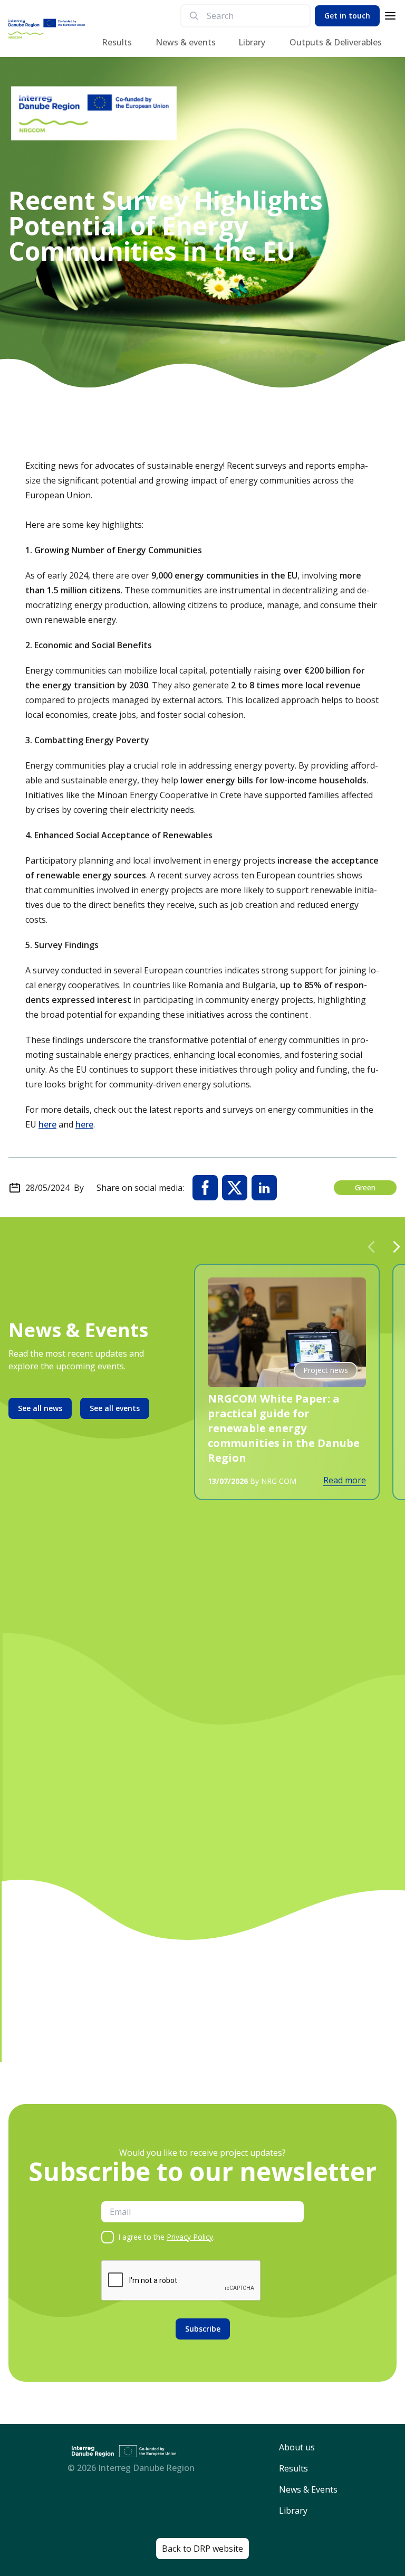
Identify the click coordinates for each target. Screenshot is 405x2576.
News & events (186, 42)
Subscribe (203, 2329)
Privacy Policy (190, 2237)
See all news (40, 1408)
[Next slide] (397, 1247)
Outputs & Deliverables (336, 42)
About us (297, 2447)
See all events (115, 1408)
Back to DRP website (202, 2549)
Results (117, 42)
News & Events (308, 2489)
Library (252, 42)
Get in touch (347, 16)
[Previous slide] (371, 1247)
